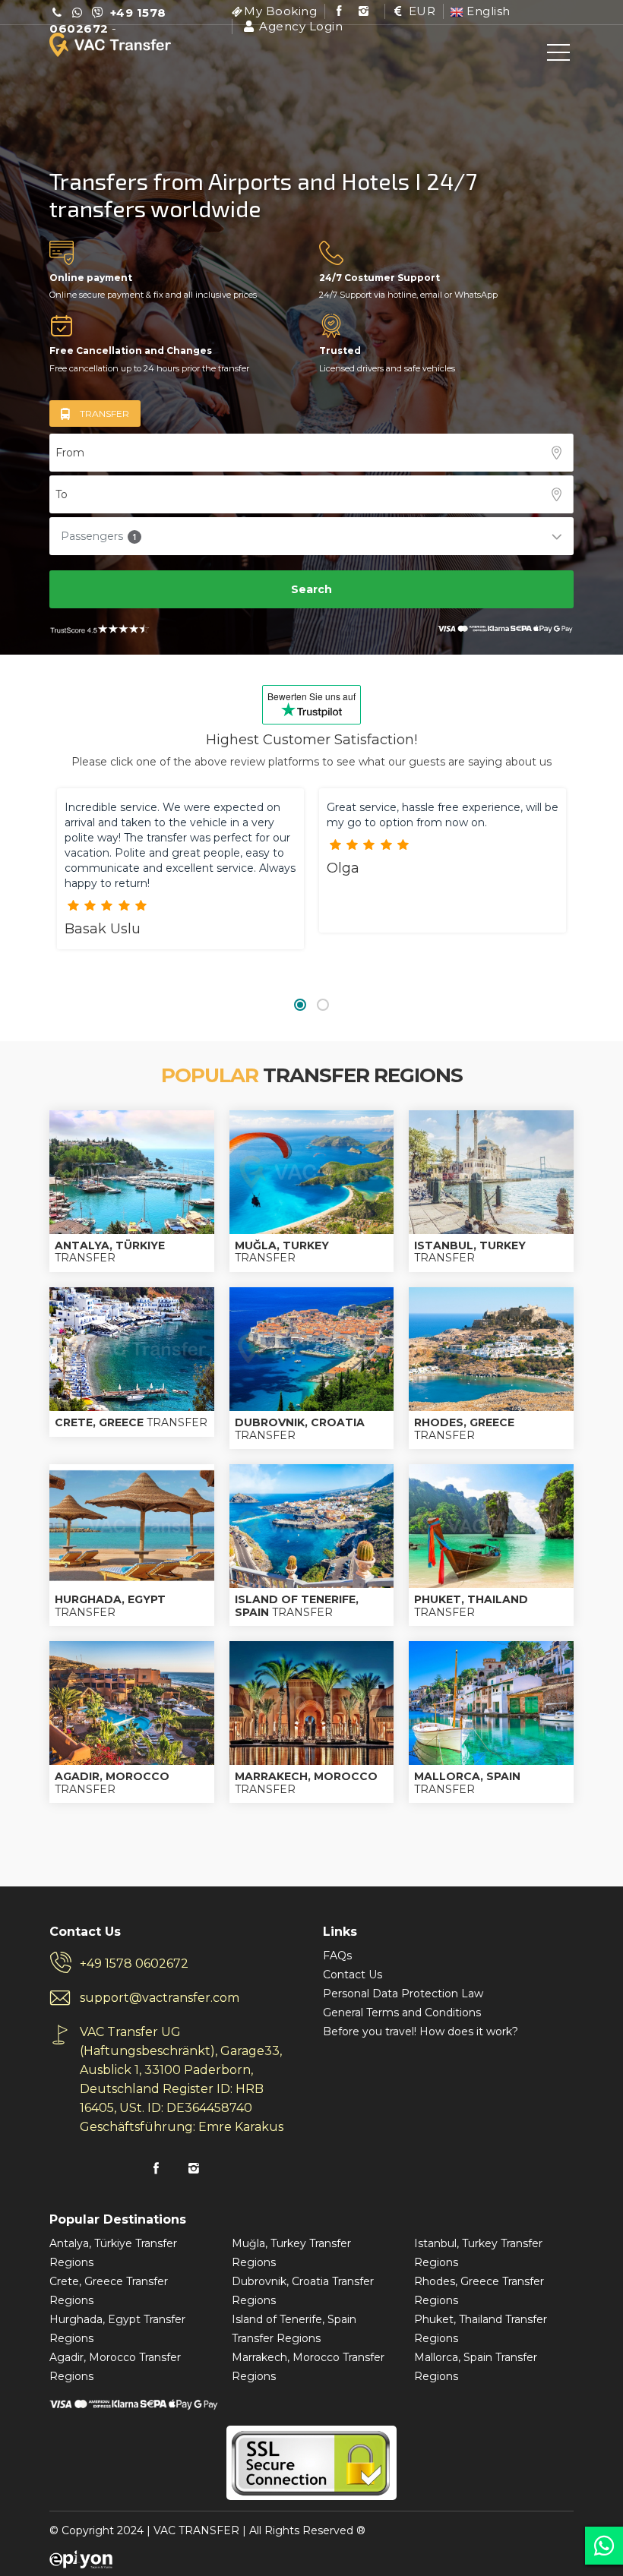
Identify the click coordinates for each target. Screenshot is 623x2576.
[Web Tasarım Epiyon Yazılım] (81, 2559)
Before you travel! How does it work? (421, 2031)
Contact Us (353, 1975)
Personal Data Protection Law (403, 1994)
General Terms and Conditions (402, 2012)
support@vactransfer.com (160, 1998)
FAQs (337, 1956)
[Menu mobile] (558, 55)
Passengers (99, 536)
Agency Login (299, 26)
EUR (420, 11)
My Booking (280, 11)
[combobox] (311, 453)
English (487, 11)
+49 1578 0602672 (134, 1964)
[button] (300, 1005)
